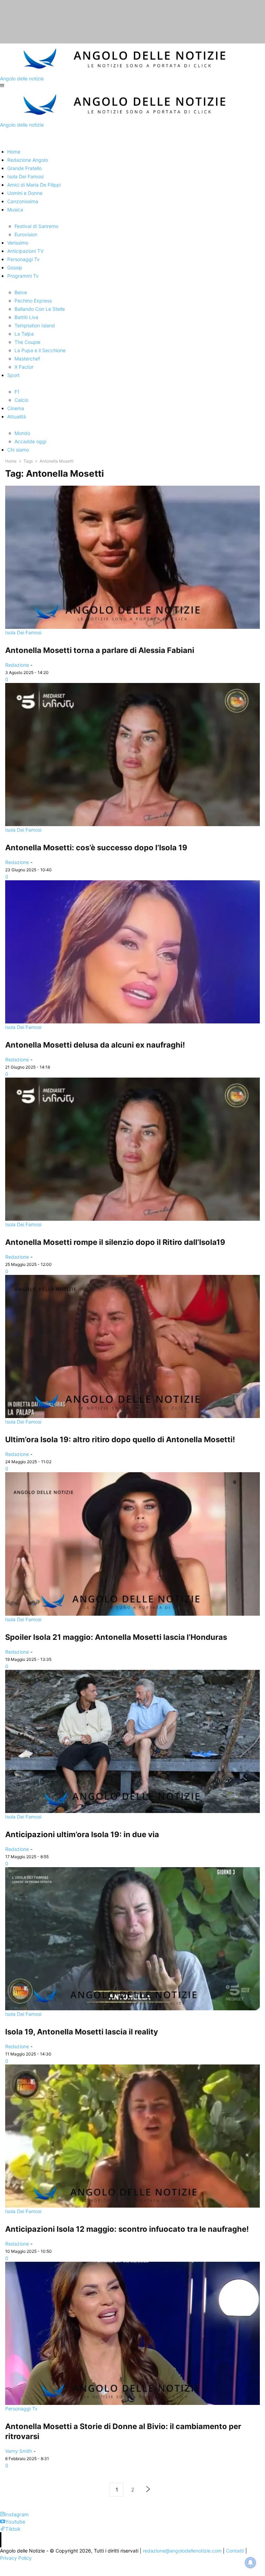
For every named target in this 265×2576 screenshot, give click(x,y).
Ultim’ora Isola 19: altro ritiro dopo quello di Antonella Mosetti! (120, 1439)
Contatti (235, 2551)
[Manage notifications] (251, 2563)
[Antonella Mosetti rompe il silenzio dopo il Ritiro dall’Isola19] (132, 1149)
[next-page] (148, 2490)
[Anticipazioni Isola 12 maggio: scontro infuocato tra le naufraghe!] (132, 2136)
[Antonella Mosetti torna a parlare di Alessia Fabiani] (132, 557)
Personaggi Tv (21, 2409)
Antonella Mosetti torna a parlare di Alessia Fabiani (100, 650)
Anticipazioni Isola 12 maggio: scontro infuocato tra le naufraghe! (127, 2229)
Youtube (15, 2522)
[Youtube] (3, 2522)
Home (11, 461)
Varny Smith (19, 2451)
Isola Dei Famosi (23, 632)
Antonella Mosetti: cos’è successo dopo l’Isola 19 (96, 848)
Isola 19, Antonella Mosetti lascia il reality (82, 2032)
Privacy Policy (16, 2558)
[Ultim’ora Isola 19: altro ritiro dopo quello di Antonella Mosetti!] (132, 1346)
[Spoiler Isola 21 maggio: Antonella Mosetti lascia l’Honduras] (132, 1544)
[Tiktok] (3, 2529)
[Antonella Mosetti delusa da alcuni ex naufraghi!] (132, 952)
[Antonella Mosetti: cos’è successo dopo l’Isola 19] (132, 755)
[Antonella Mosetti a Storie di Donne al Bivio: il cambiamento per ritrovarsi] (132, 2333)
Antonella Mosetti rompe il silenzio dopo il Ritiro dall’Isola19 (115, 1242)
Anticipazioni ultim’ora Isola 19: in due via (82, 1834)
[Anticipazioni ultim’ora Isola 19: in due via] (132, 1741)
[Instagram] (2, 2514)
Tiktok (13, 2529)
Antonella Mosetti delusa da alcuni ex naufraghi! (95, 1045)
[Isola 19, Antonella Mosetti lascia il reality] (132, 1939)
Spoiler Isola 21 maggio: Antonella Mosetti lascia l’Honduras (116, 1637)
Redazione (17, 665)
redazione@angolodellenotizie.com (182, 2551)
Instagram (17, 2514)
